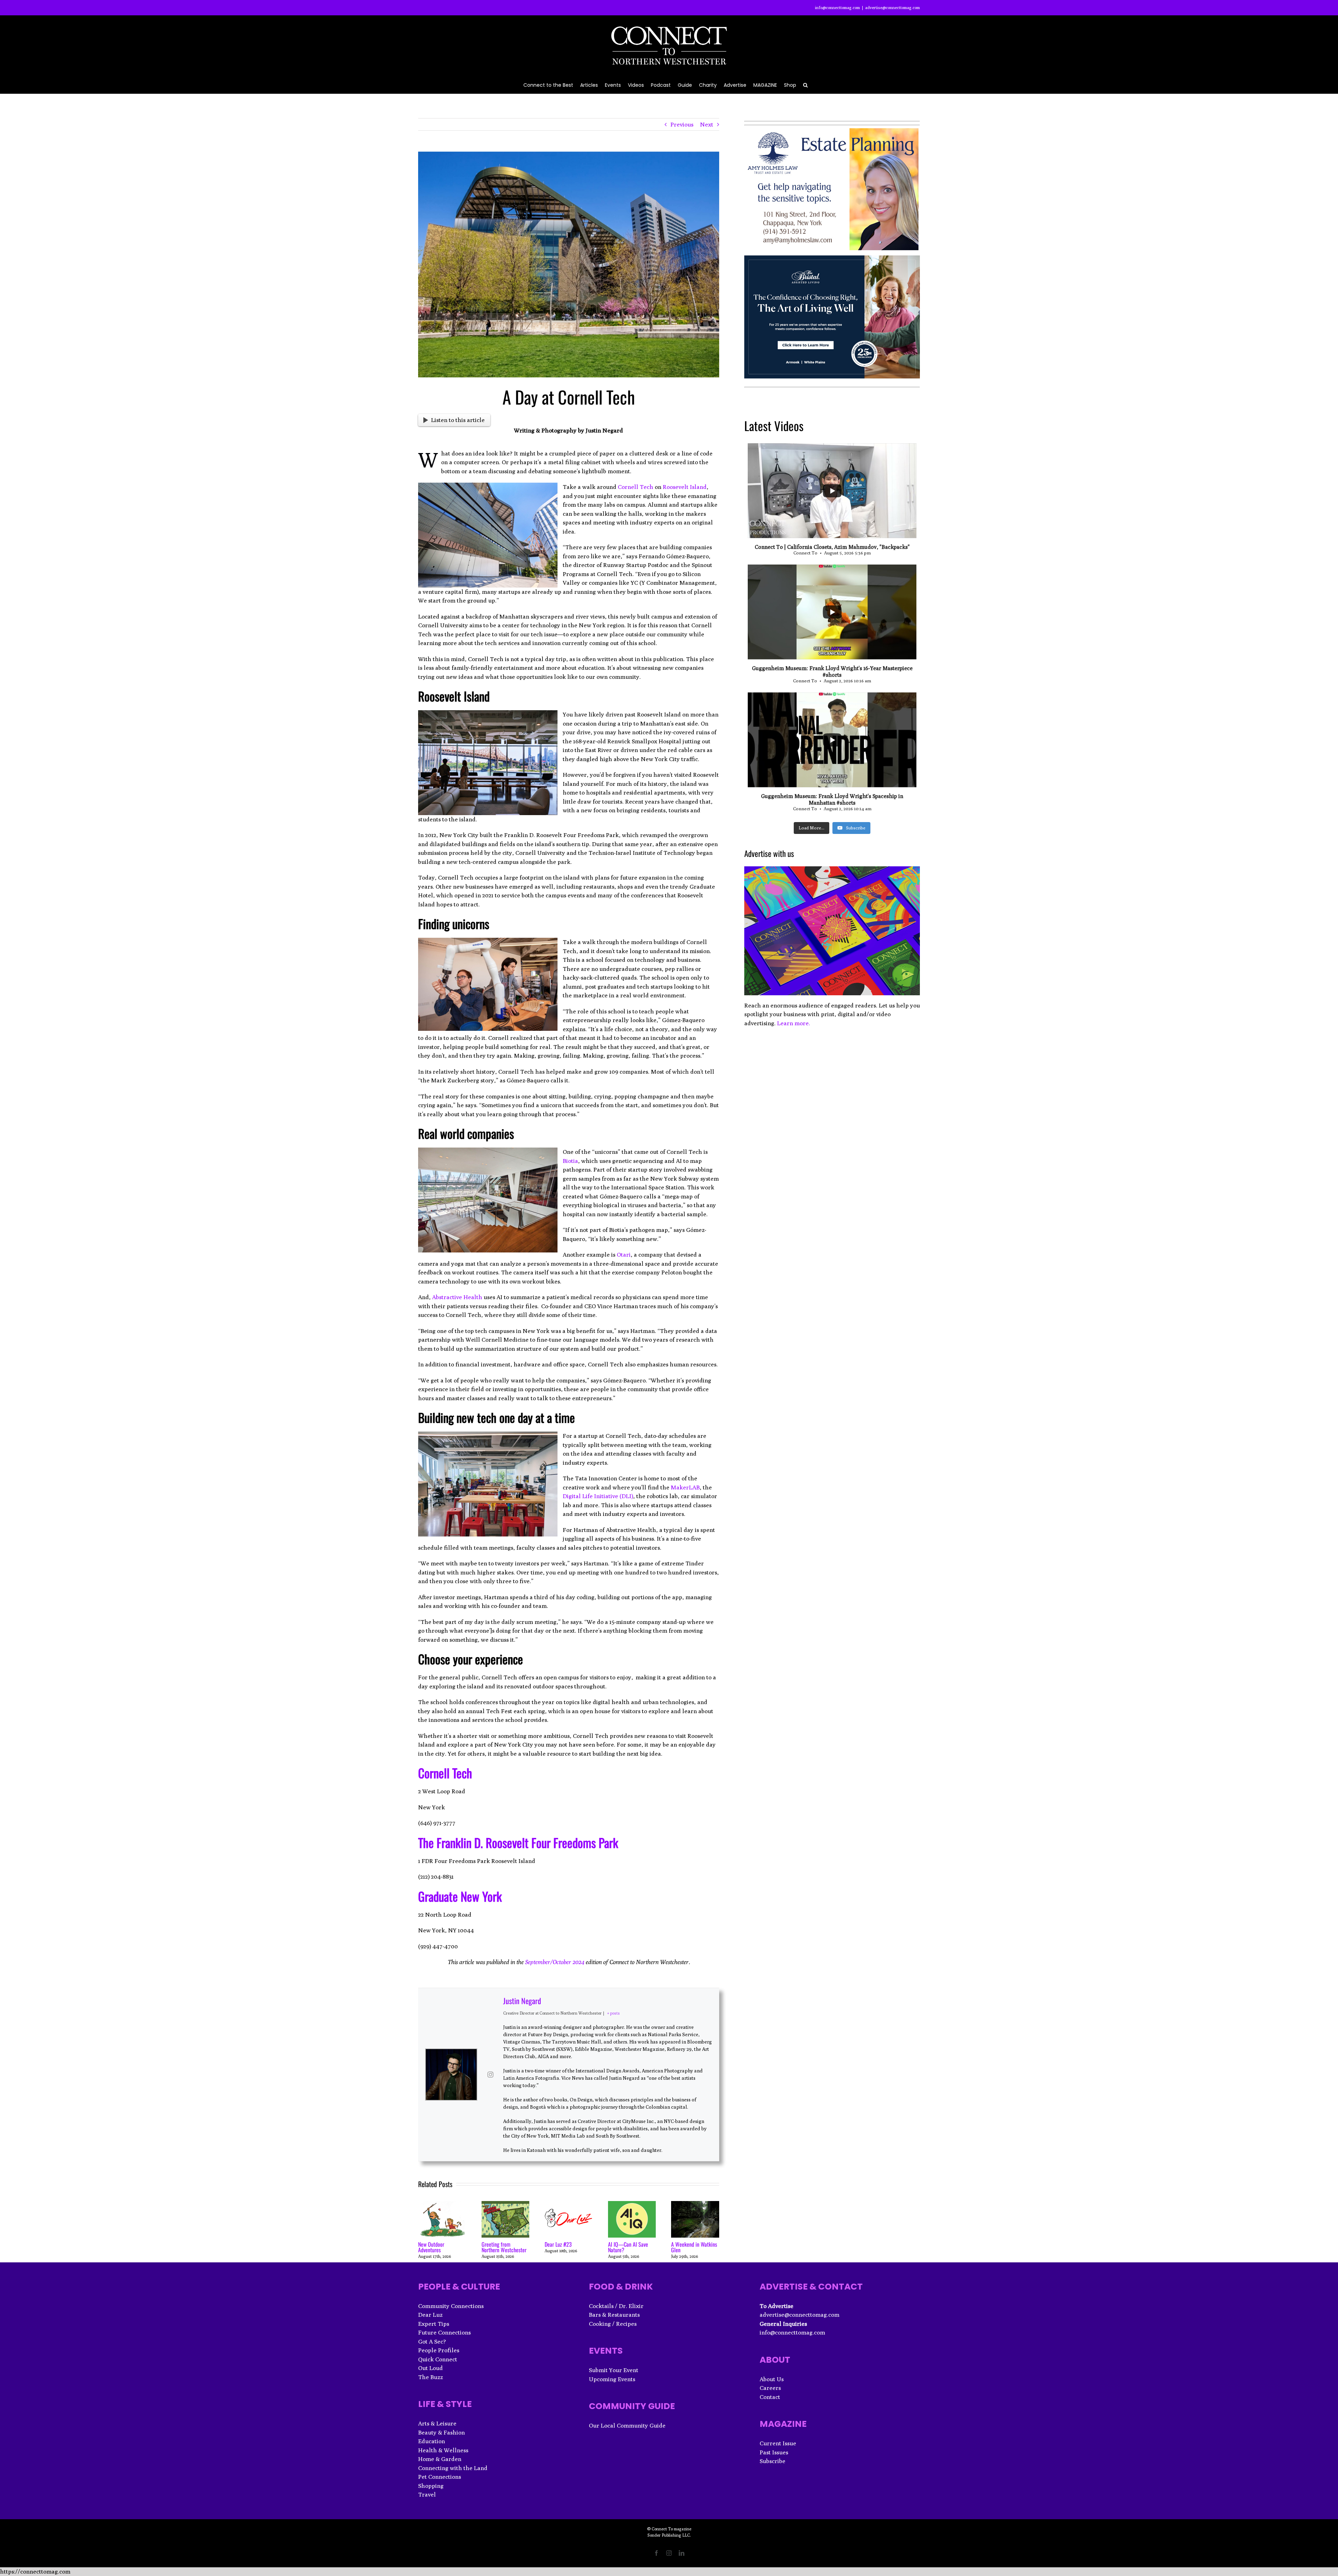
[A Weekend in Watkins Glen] (695, 2205)
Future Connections (444, 2332)
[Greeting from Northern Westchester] (506, 2205)
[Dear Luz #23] (569, 2205)
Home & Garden (440, 2459)
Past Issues (774, 2452)
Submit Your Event (614, 2370)
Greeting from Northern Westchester (504, 2247)
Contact (770, 2397)
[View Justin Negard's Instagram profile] (490, 2075)
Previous (682, 124)
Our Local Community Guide (627, 2425)
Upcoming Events (612, 2379)
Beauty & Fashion (441, 2432)
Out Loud (430, 2368)
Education (432, 2441)
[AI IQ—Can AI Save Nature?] (632, 2205)
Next (707, 124)
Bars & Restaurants (614, 2315)
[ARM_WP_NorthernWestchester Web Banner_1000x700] (832, 260)
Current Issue (778, 2443)
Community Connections (451, 2306)
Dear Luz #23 (558, 2244)
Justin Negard (522, 2001)
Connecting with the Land (453, 2468)
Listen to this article (458, 420)
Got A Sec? (432, 2341)
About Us (772, 2379)
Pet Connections (440, 2477)
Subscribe (772, 2461)
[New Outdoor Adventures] (442, 2205)
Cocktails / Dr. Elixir (616, 2306)
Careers (770, 2388)
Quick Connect (438, 2359)
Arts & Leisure (437, 2423)
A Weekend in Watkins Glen (694, 2247)
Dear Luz (430, 2315)
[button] (805, 85)
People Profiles (439, 2350)
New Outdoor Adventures (431, 2247)
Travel (427, 2494)
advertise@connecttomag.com (893, 7)
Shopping (431, 2486)
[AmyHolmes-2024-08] (831, 132)
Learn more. (794, 1023)
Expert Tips (434, 2324)
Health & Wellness (443, 2450)
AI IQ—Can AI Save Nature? (628, 2247)
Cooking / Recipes (613, 2324)
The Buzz (430, 2377)
